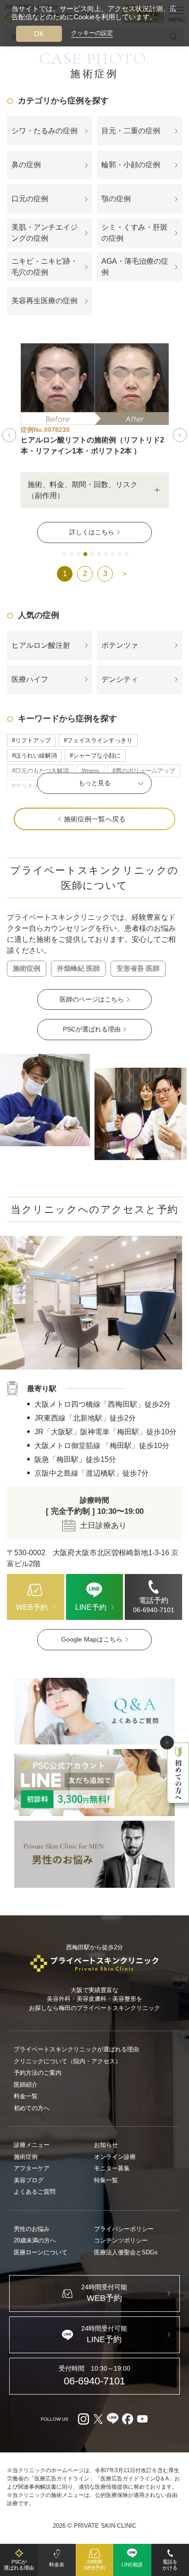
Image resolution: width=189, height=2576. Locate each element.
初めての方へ (32, 2108)
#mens (91, 771)
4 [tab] (85, 555)
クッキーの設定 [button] (92, 33)
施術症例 (26, 2157)
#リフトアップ (31, 740)
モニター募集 (112, 2168)
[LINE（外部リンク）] (94, 1783)
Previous (9, 435)
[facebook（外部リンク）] (128, 2419)
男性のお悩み (32, 2229)
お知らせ (106, 2145)
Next (180, 435)
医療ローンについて (41, 2252)
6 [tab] (99, 555)
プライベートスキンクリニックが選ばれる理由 (76, 2049)
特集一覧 (106, 2180)
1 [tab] (65, 555)
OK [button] (39, 34)
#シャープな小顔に (95, 756)
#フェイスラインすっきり (98, 740)
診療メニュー (32, 2145)
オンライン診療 (115, 2157)
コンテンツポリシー (121, 2240)
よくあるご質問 (35, 2192)
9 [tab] (120, 555)
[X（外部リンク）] (98, 2419)
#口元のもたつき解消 (40, 771)
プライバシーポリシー (124, 2229)
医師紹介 (26, 2085)
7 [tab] (106, 555)
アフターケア (32, 2168)
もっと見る (94, 783)
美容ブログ (29, 2180)
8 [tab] (113, 555)
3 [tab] (78, 555)
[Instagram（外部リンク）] (83, 2419)
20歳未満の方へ (35, 2240)
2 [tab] (72, 555)
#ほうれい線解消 (34, 756)
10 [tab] (127, 555)
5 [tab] (92, 555)
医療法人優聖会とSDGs (126, 2252)
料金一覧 (26, 2096)
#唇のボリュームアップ (144, 771)
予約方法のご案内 (38, 2073)
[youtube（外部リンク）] (142, 2419)
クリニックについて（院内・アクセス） (67, 2061)
